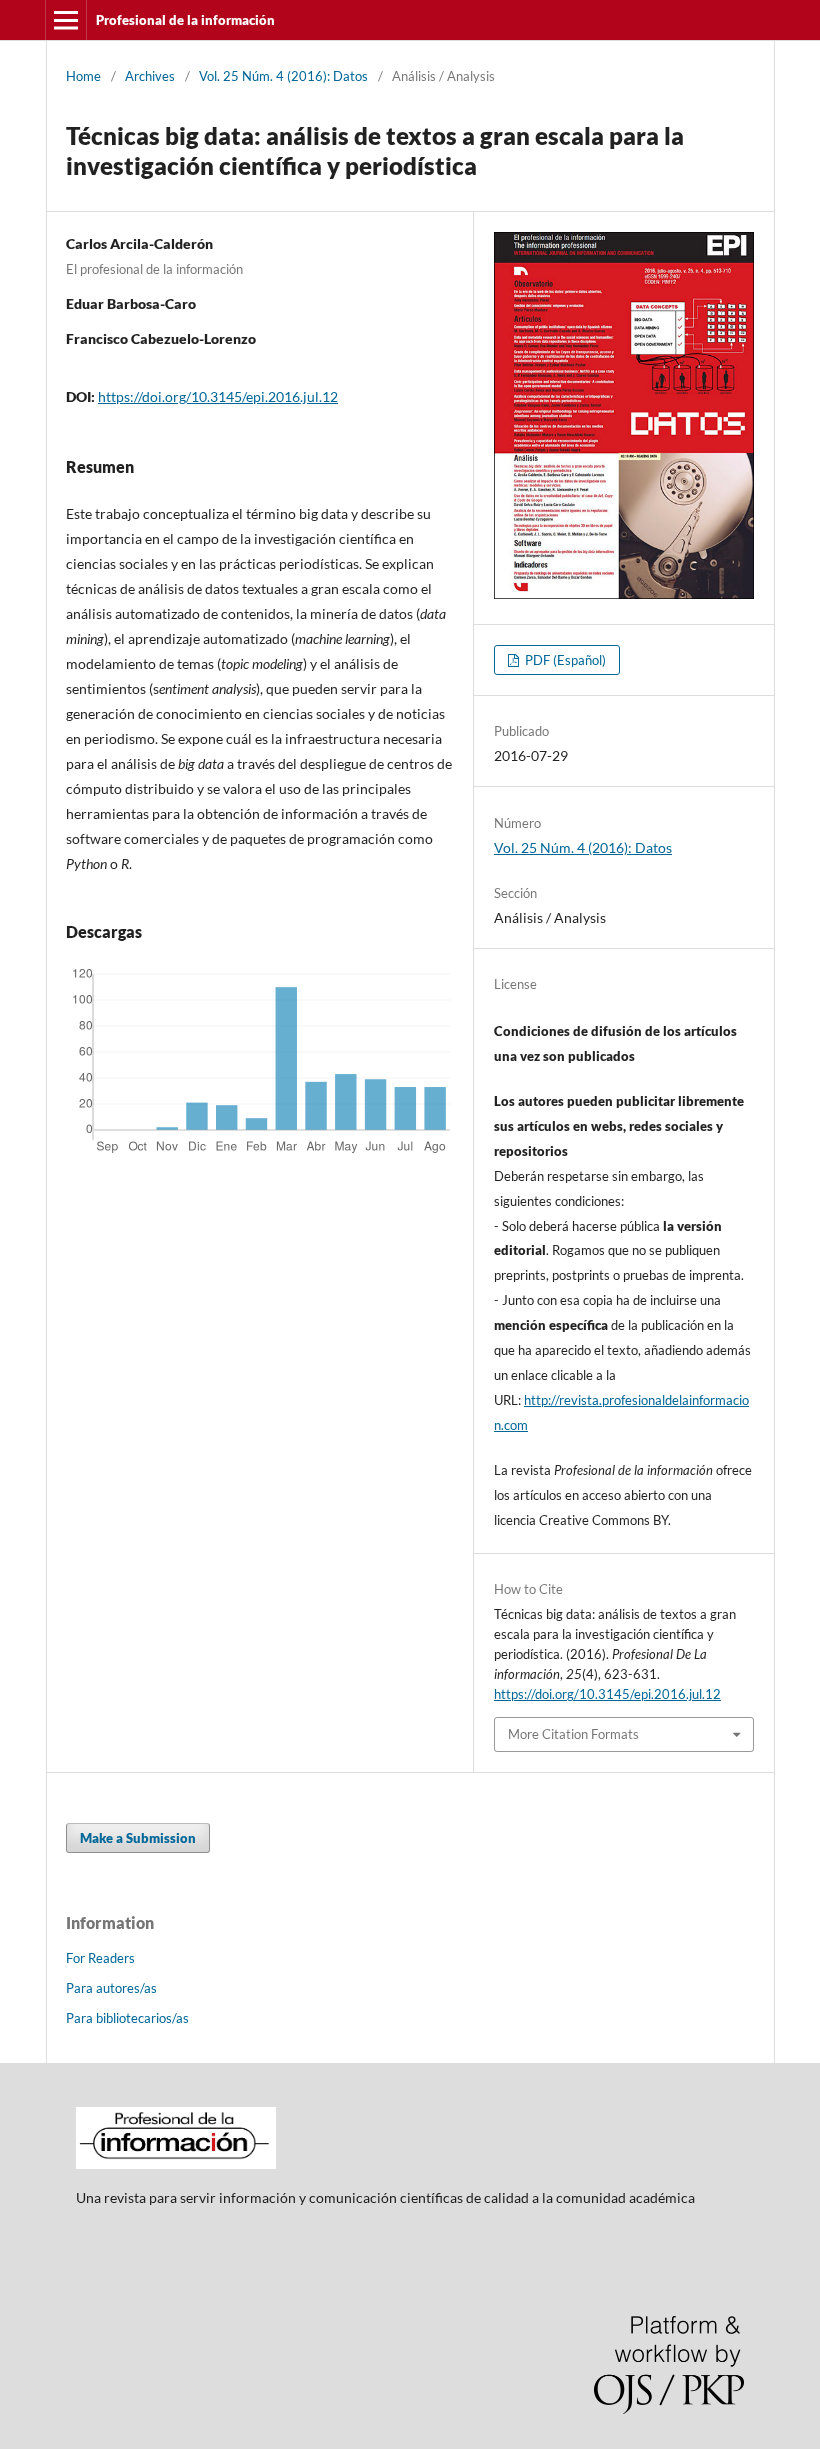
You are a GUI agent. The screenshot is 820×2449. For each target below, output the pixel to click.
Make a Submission (138, 1838)
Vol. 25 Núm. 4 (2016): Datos (283, 76)
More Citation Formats (573, 1734)
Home (83, 76)
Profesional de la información (185, 20)
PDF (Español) (564, 660)
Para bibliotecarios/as (127, 2018)
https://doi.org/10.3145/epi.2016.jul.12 (218, 396)
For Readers (100, 1958)
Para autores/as (111, 1988)
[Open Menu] (66, 20)
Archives (150, 76)
